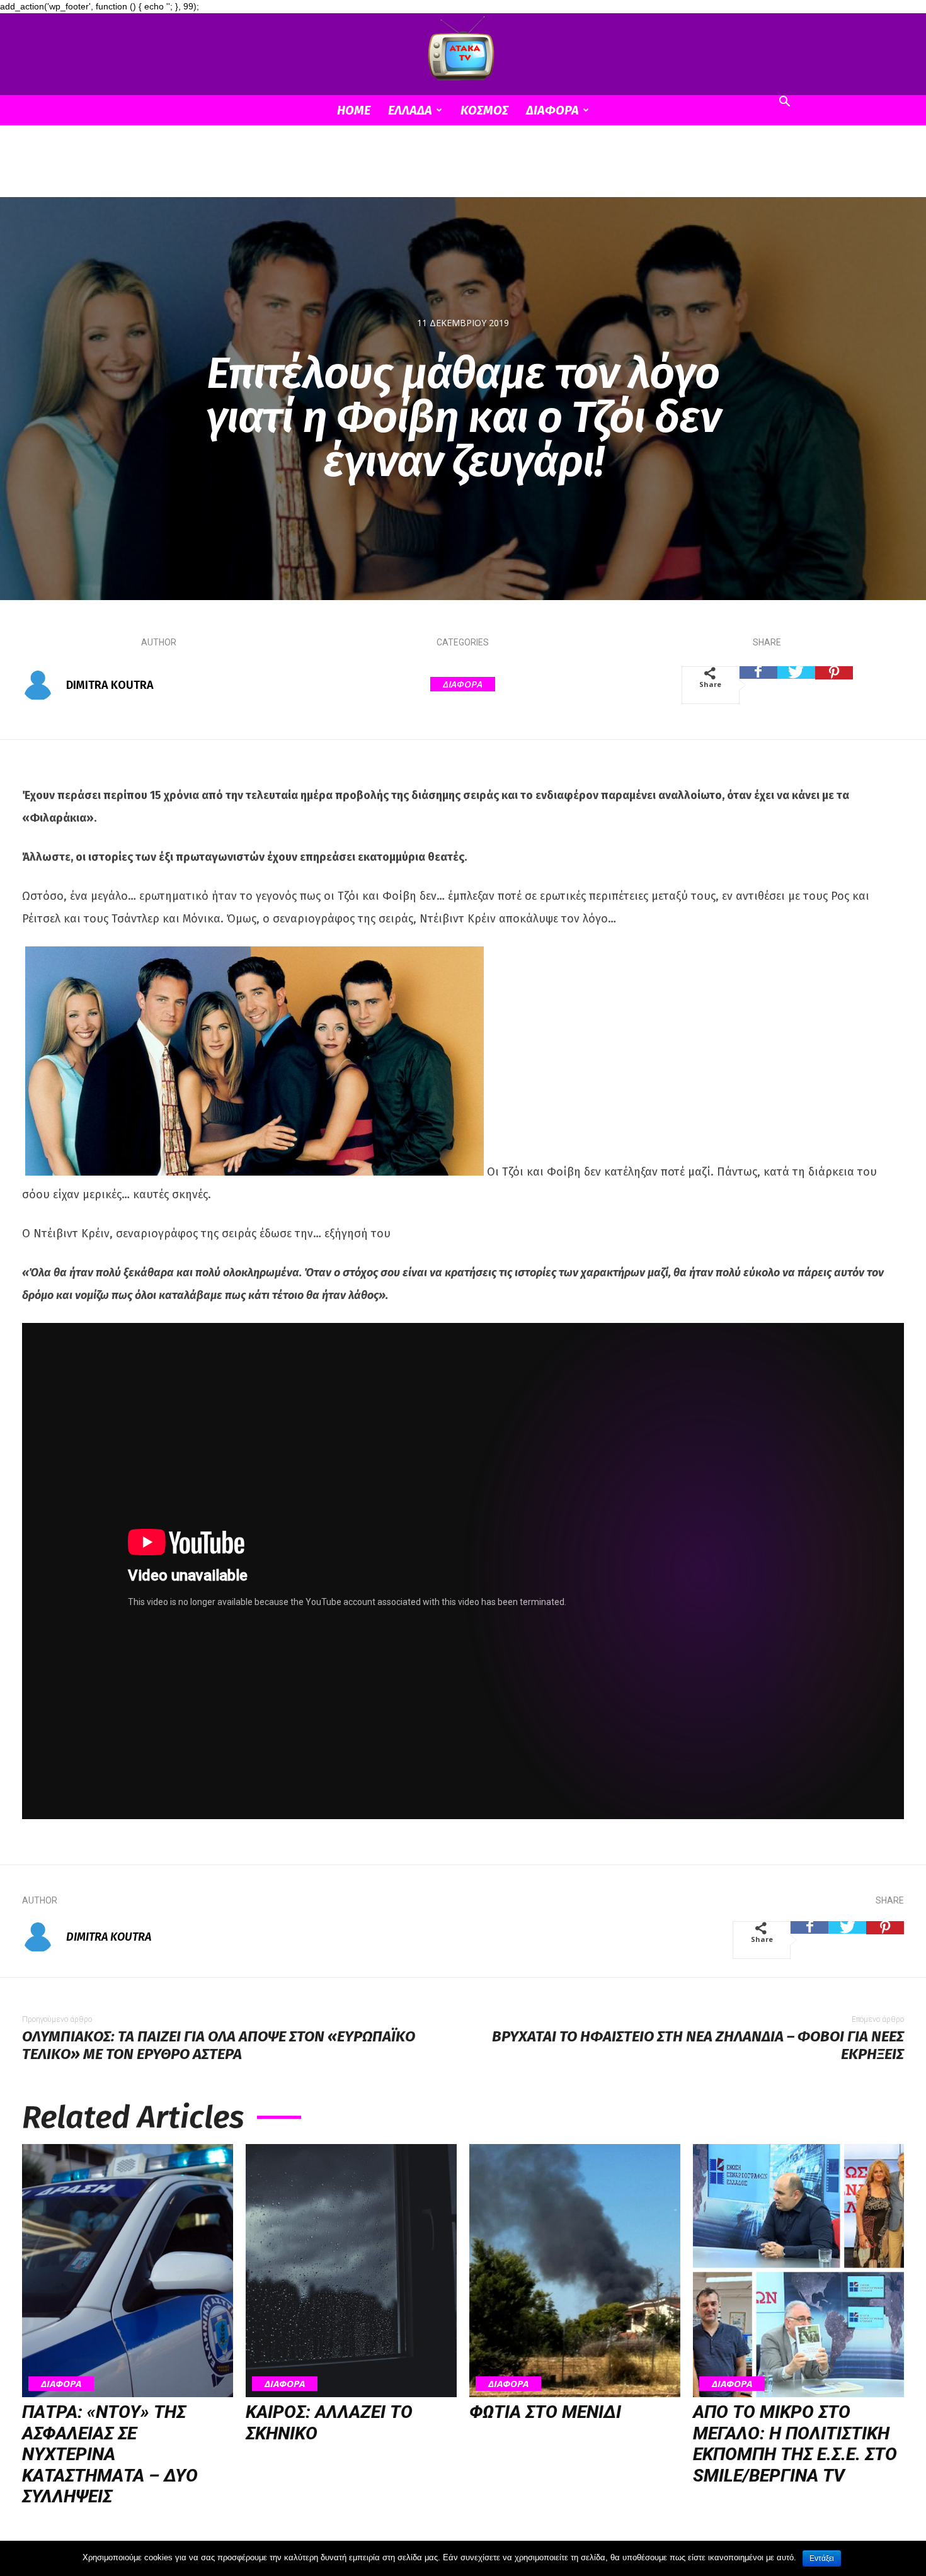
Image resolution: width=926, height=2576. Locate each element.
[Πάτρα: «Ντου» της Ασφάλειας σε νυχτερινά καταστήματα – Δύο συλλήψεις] (128, 2271)
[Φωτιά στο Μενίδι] (575, 2271)
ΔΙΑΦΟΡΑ (552, 110)
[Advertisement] (463, 169)
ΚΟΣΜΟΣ (484, 110)
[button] (784, 103)
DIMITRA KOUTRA (110, 685)
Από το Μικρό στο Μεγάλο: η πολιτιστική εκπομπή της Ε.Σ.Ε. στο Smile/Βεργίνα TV (795, 2444)
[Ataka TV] (463, 51)
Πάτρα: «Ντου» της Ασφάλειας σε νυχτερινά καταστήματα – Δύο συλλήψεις (110, 2454)
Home (354, 110)
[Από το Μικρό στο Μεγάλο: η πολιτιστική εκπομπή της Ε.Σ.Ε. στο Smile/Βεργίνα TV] (798, 2271)
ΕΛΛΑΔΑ (410, 110)
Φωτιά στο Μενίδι (545, 2412)
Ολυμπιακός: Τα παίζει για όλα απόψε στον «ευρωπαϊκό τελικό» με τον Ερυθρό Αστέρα (219, 2045)
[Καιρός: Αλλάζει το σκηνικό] (351, 2271)
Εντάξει (822, 2558)
